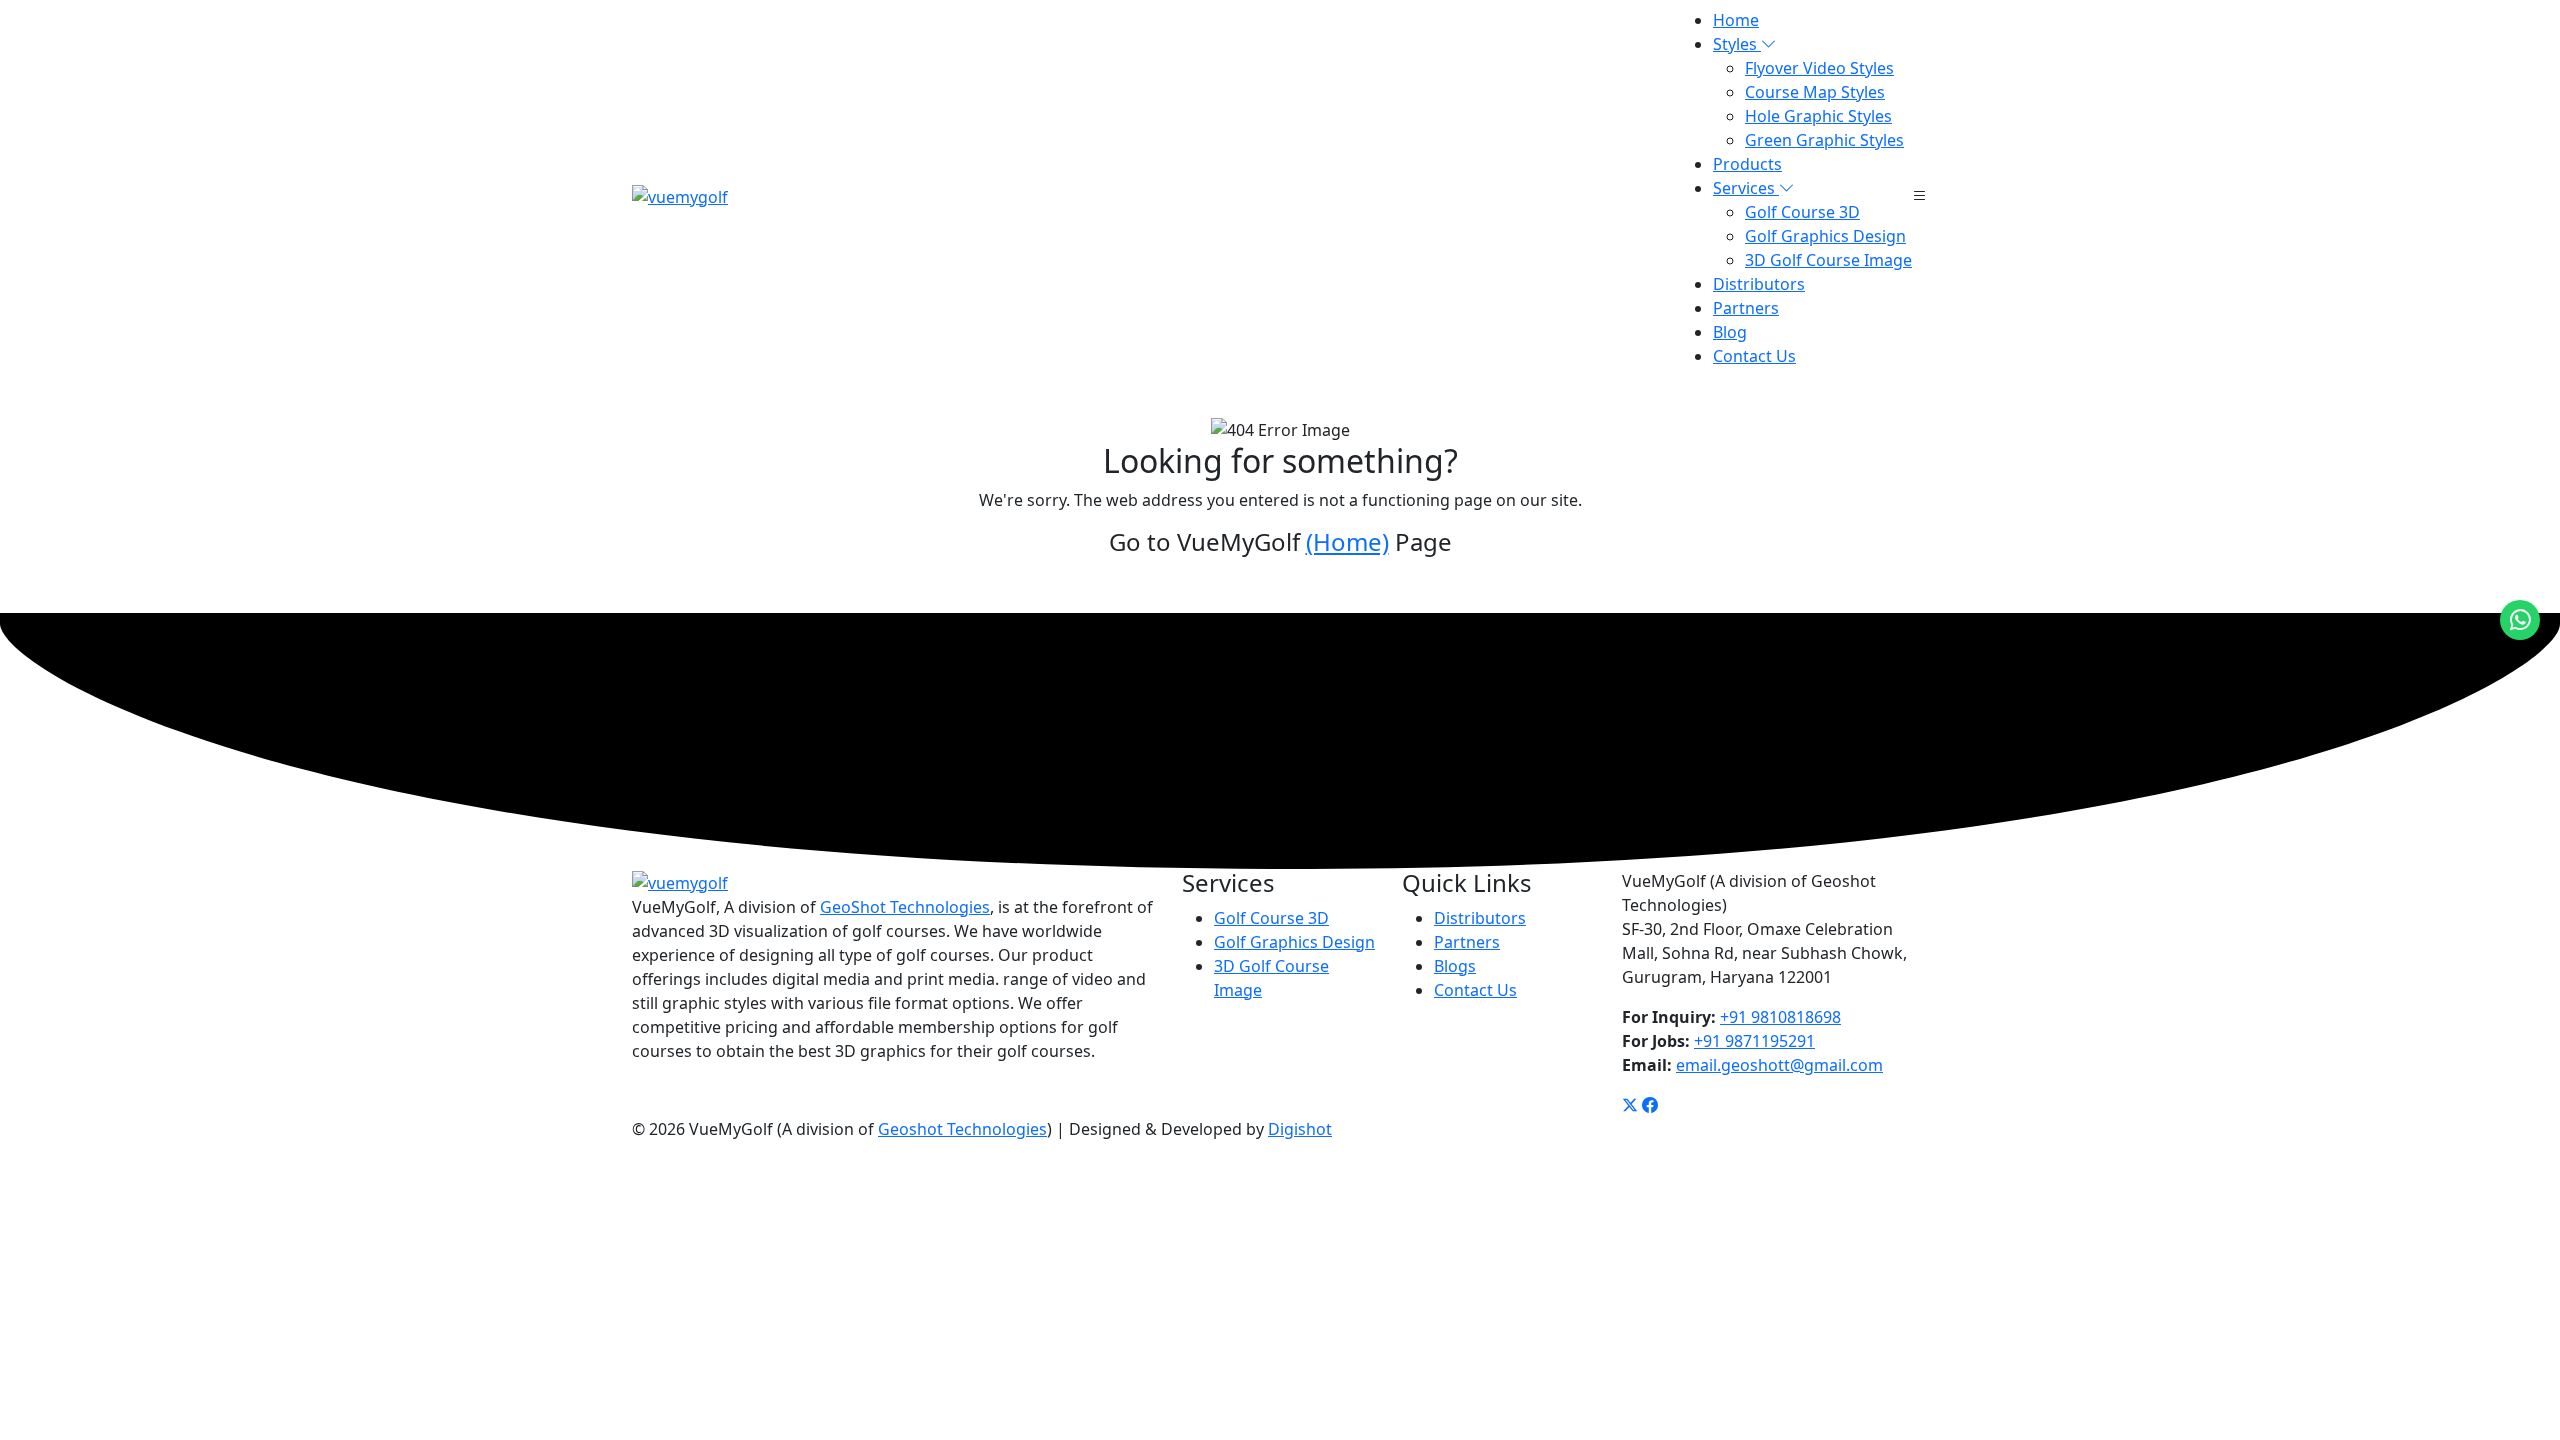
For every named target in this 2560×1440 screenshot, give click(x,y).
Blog (1730, 332)
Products (1747, 164)
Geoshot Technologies (962, 1129)
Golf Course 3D (1802, 212)
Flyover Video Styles (1819, 68)
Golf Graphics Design (1825, 236)
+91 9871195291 (1754, 1041)
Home (1736, 20)
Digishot (1300, 1129)
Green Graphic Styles (1824, 140)
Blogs (1455, 966)
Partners (1746, 308)
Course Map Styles (1815, 92)
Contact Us (1754, 356)
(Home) (1347, 541)
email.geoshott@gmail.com (1779, 1065)
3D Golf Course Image (1828, 260)
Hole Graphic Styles (1818, 116)
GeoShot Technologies (905, 907)
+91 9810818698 (1780, 1017)
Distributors (1759, 284)
